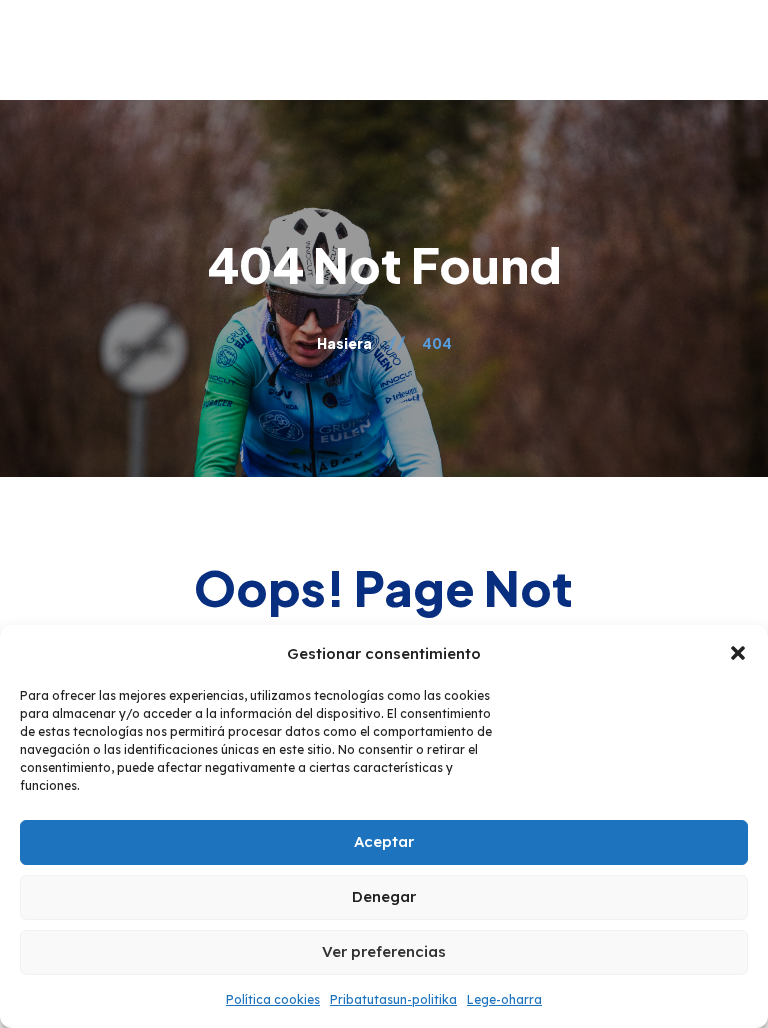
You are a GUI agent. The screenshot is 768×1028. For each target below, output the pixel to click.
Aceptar (384, 841)
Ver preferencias (384, 951)
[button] (738, 653)
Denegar (384, 896)
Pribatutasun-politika (393, 999)
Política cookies (273, 999)
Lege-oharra (504, 999)
